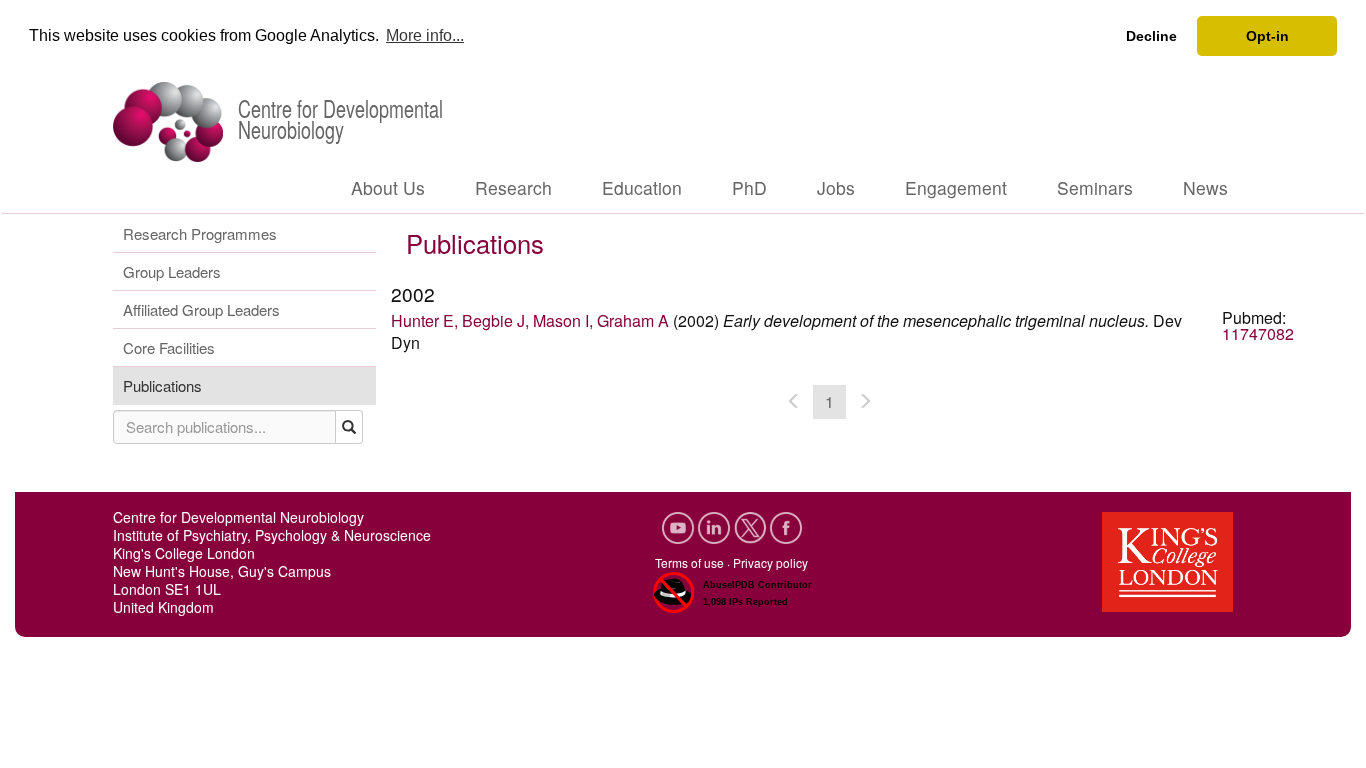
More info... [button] (425, 35)
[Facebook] (786, 524)
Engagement (956, 187)
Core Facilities (169, 347)
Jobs (836, 187)
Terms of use (689, 562)
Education (642, 187)
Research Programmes (200, 233)
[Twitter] (752, 524)
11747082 (1258, 333)
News (1205, 187)
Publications (162, 385)
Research (513, 187)
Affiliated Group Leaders (201, 309)
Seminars (1095, 187)
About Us (388, 187)
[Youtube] (680, 524)
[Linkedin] (716, 524)
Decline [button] (1151, 36)
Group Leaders (172, 271)
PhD (749, 187)
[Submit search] (349, 427)
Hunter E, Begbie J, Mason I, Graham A (530, 320)
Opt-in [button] (1267, 36)
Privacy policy (770, 562)
